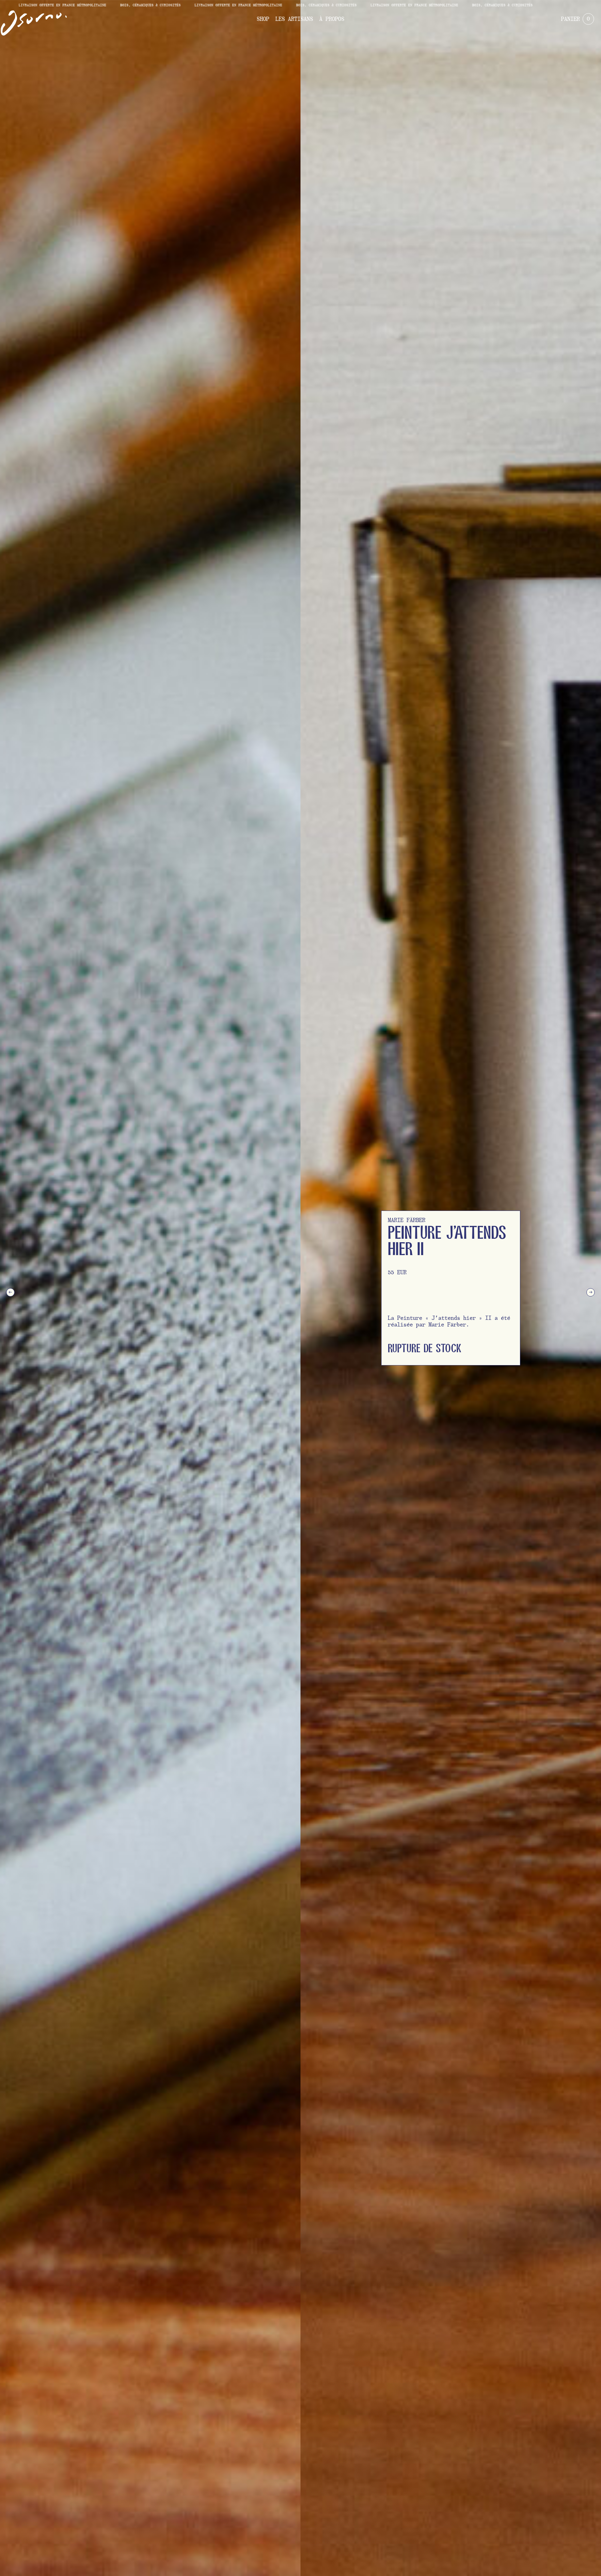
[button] (10, 1292)
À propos (332, 19)
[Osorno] (34, 23)
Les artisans (294, 19)
